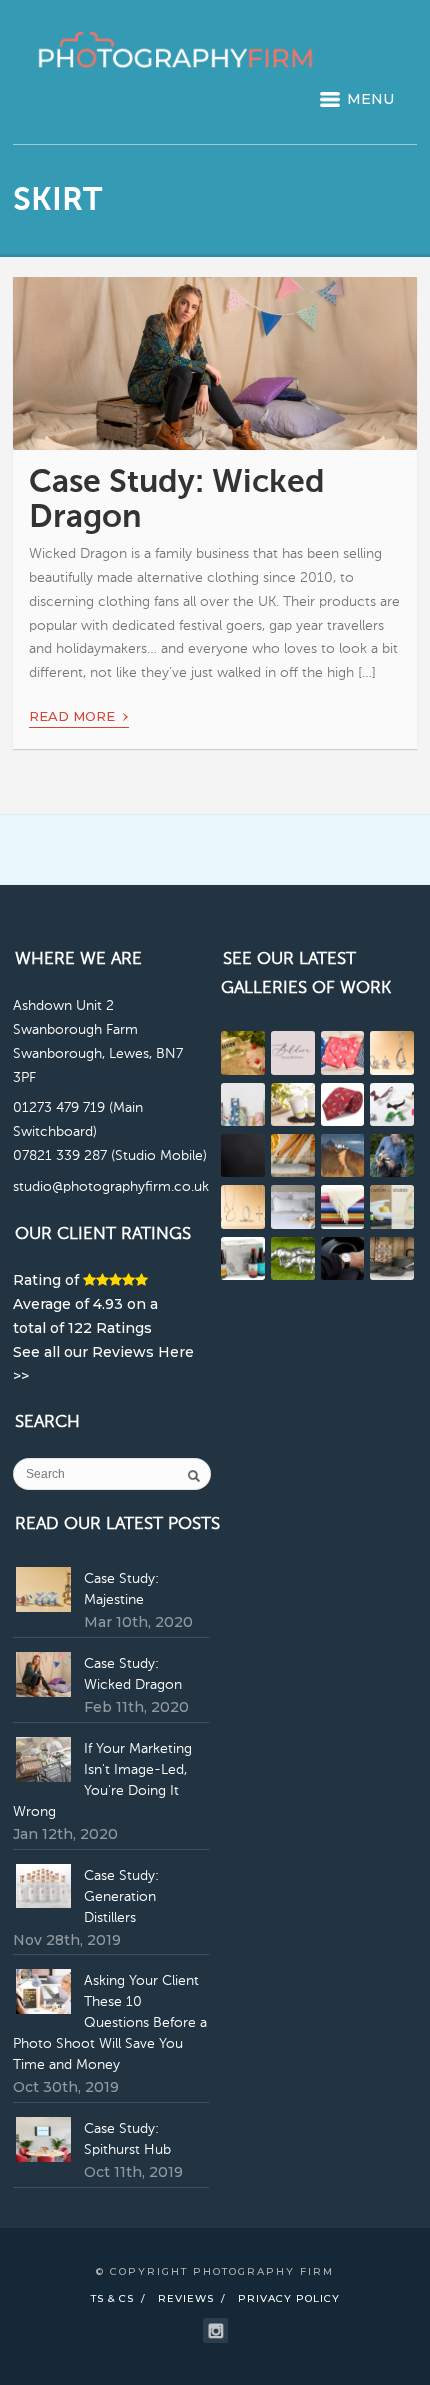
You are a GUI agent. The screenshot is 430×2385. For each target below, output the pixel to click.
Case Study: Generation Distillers (121, 1897)
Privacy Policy (289, 2298)
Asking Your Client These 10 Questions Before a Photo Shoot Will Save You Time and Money (110, 2023)
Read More (79, 713)
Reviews (186, 2298)
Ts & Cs (112, 2298)
